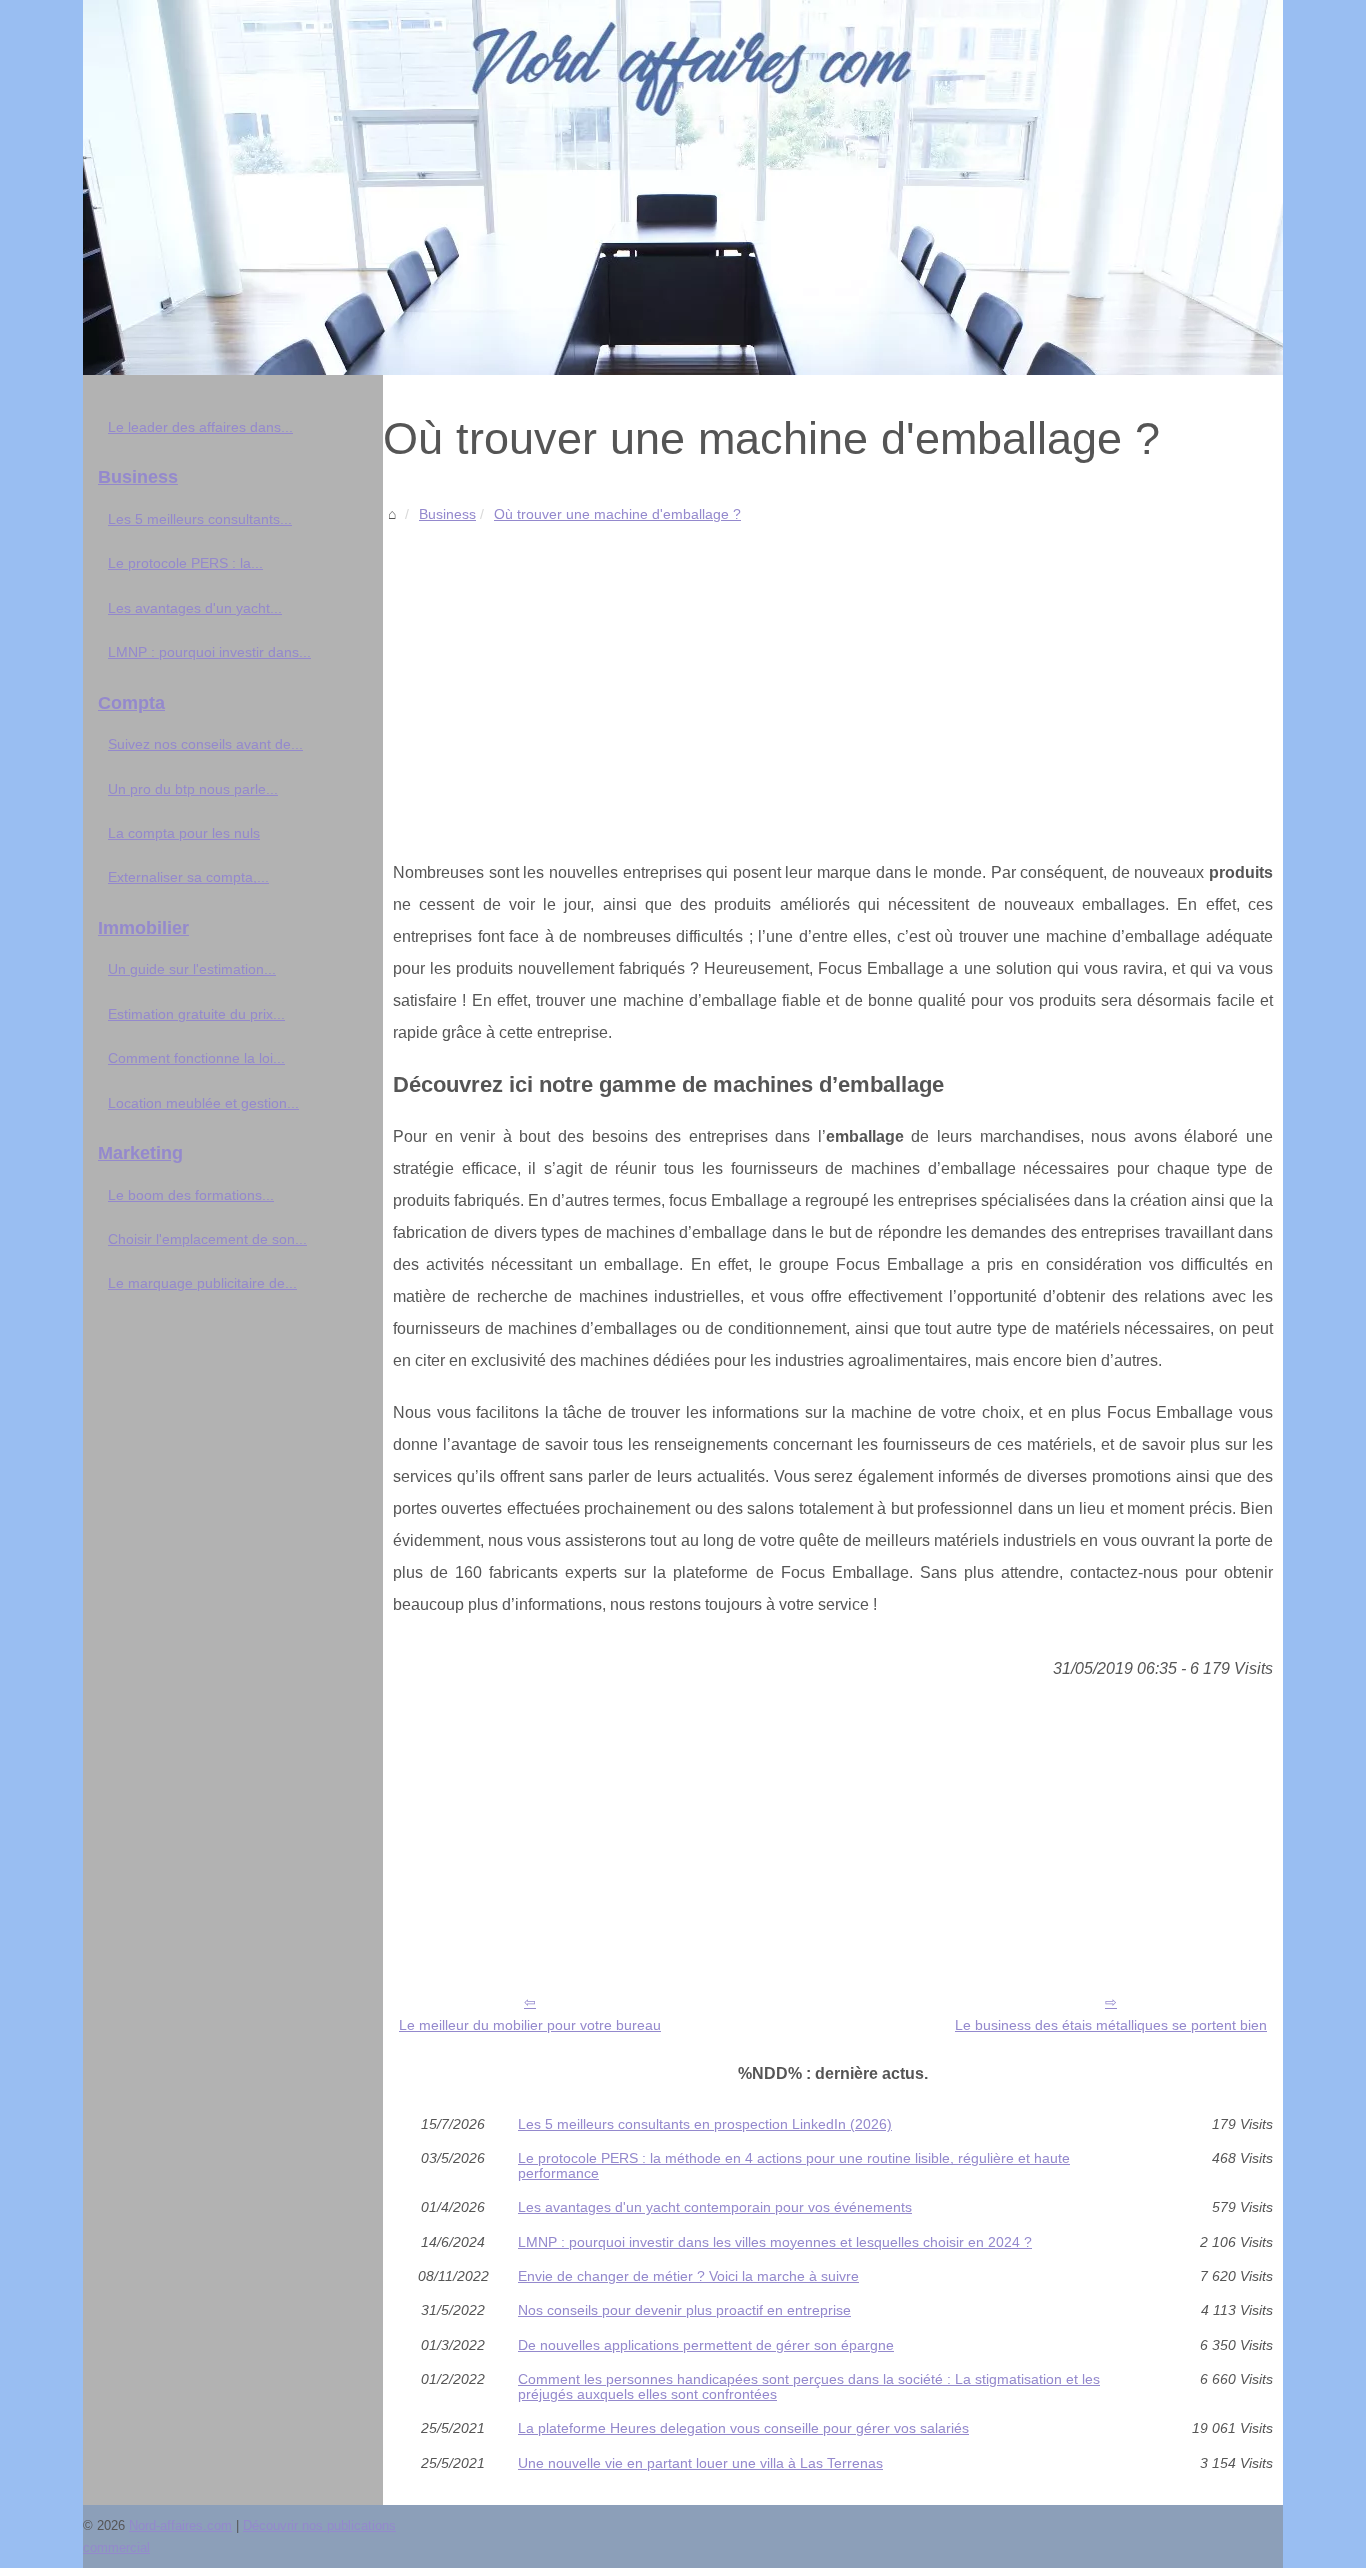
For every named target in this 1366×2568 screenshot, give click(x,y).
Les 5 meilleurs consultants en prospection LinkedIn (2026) (705, 2124)
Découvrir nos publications (319, 2525)
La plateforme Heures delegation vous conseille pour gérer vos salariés (743, 2428)
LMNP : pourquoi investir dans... (209, 652)
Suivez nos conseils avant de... (205, 744)
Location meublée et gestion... (203, 1103)
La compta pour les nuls (184, 833)
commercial (116, 2547)
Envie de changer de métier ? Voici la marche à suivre (688, 2276)
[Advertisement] (833, 677)
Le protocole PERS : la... (185, 563)
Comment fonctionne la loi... (196, 1058)
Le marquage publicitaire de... (202, 1283)
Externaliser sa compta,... (188, 877)
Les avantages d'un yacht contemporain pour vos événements (715, 2207)
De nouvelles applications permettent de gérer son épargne (706, 2345)
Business (447, 514)
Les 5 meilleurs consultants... (200, 519)
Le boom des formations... (191, 1195)
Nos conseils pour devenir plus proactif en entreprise (684, 2310)
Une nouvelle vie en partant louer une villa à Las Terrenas (700, 2463)
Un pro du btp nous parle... (193, 789)
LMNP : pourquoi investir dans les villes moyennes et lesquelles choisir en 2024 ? (775, 2242)
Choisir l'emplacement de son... (207, 1239)
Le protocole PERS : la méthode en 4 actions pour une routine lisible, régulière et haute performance (794, 2165)
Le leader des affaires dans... (200, 427)
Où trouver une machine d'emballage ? (617, 514)
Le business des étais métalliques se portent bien (1111, 2025)
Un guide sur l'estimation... (192, 969)
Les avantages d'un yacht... (195, 608)
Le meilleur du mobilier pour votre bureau (530, 2025)
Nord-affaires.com (180, 2525)
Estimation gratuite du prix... (196, 1014)
